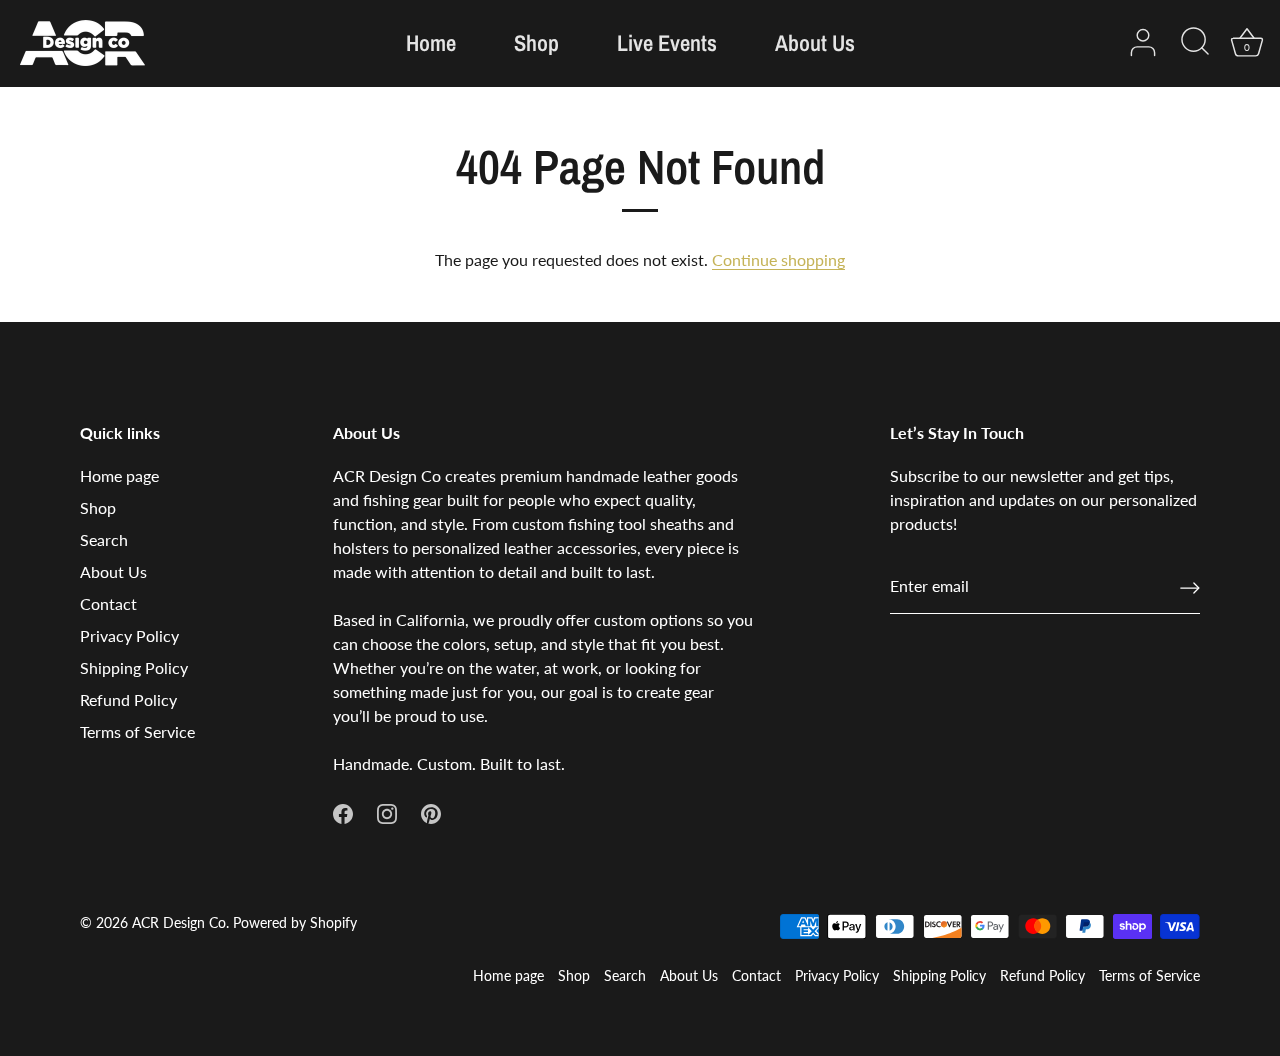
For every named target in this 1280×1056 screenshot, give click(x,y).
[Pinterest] (431, 811)
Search (104, 539)
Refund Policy (128, 699)
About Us (815, 43)
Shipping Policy (134, 667)
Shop (536, 43)
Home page (119, 475)
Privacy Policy (129, 635)
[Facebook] (343, 811)
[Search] (1195, 43)
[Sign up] (1190, 587)
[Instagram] (387, 811)
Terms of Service (137, 731)
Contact (108, 603)
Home (431, 43)
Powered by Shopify (295, 923)
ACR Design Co (179, 923)
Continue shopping (778, 259)
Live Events (667, 43)
